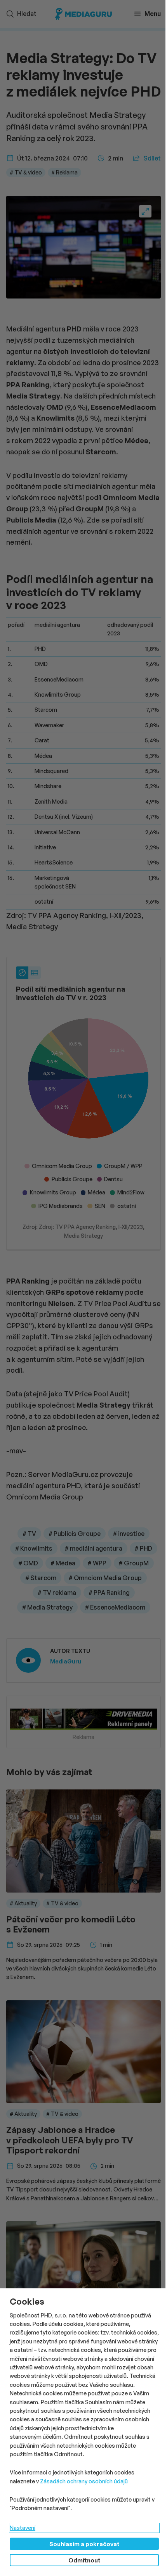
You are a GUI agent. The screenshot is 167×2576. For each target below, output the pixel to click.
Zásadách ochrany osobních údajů (84, 2481)
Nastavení (23, 2528)
